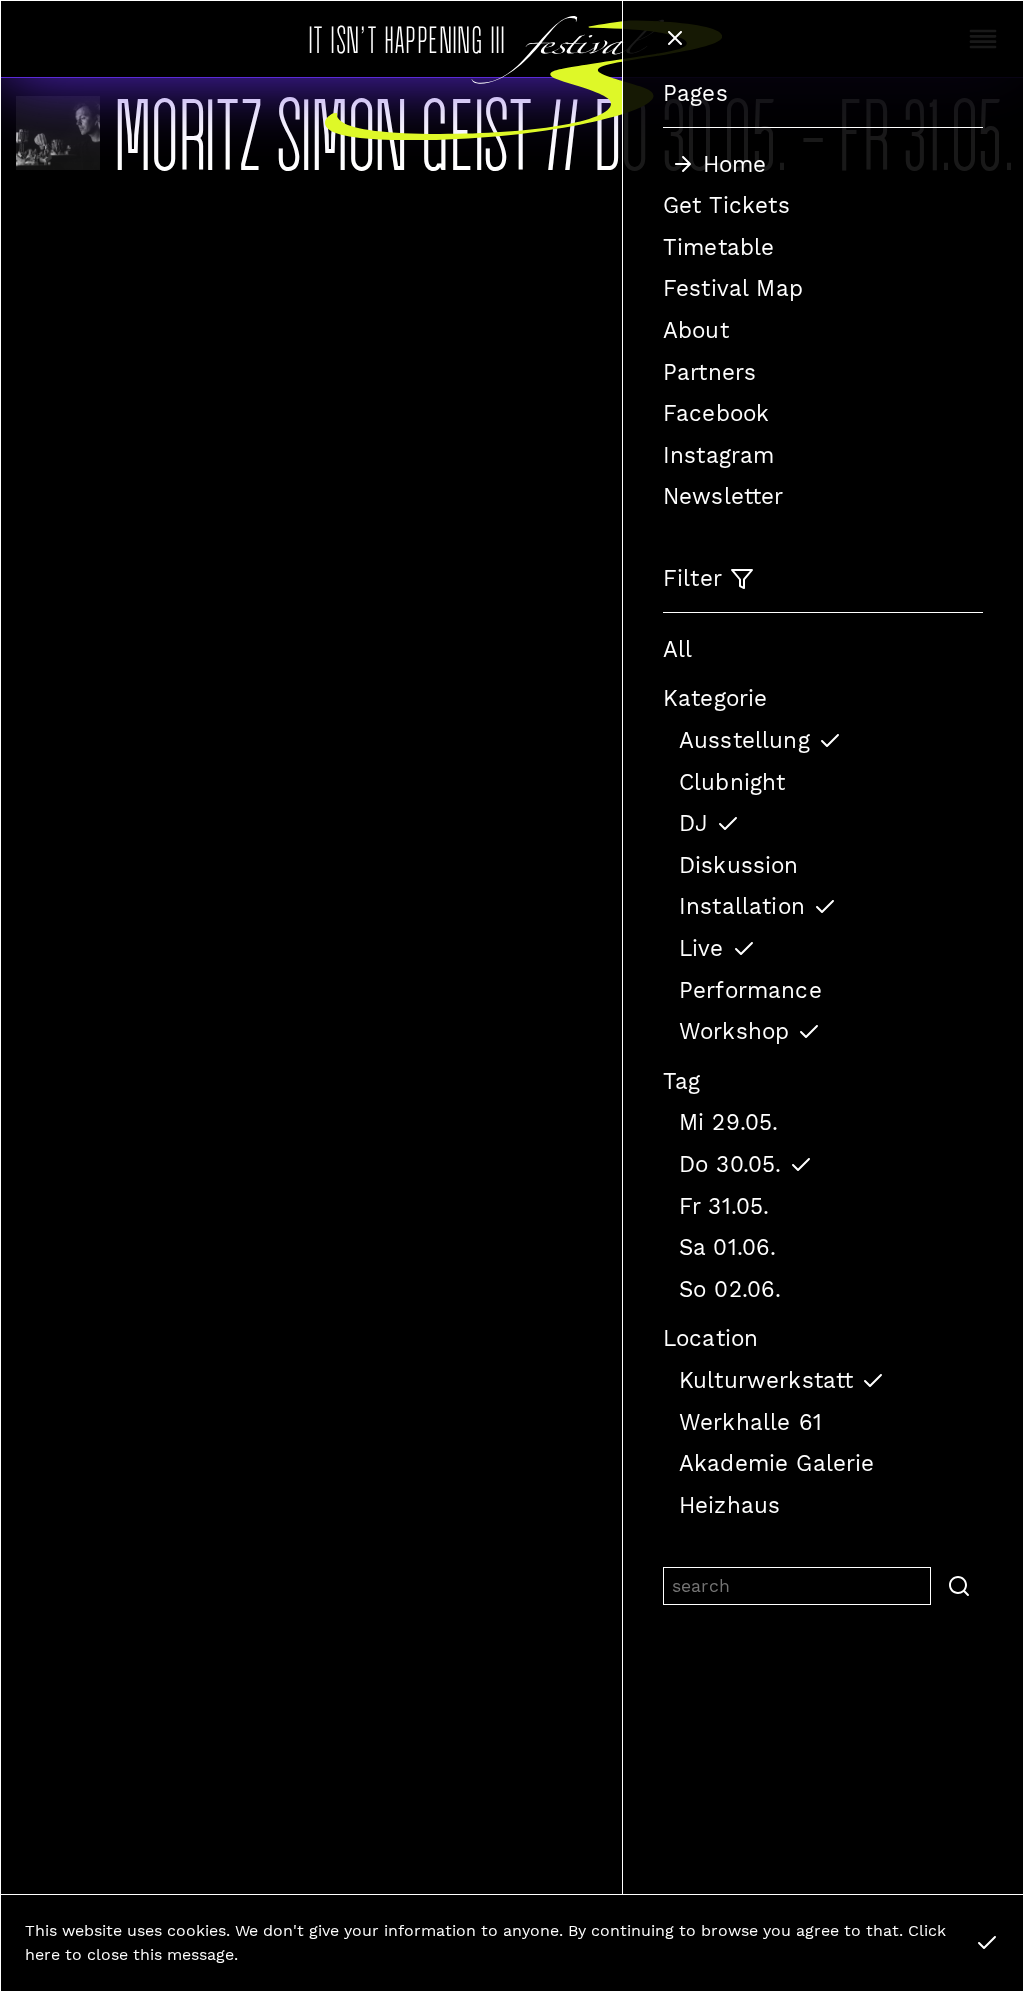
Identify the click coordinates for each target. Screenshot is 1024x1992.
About (696, 330)
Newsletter (723, 496)
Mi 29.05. (728, 1122)
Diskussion (739, 865)
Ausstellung (744, 740)
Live (701, 948)
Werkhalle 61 (750, 1422)
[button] (957, 1586)
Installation (742, 906)
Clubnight (732, 782)
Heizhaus (729, 1505)
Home (735, 164)
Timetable (718, 247)
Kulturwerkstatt (766, 1380)
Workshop (734, 1031)
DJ (693, 823)
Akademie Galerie (777, 1463)
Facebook (716, 413)
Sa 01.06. (727, 1247)
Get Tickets (726, 205)
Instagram (718, 455)
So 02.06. (730, 1289)
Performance (750, 990)
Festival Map (733, 288)
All (677, 649)
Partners (709, 372)
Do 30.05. (730, 1164)
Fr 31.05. (724, 1206)
